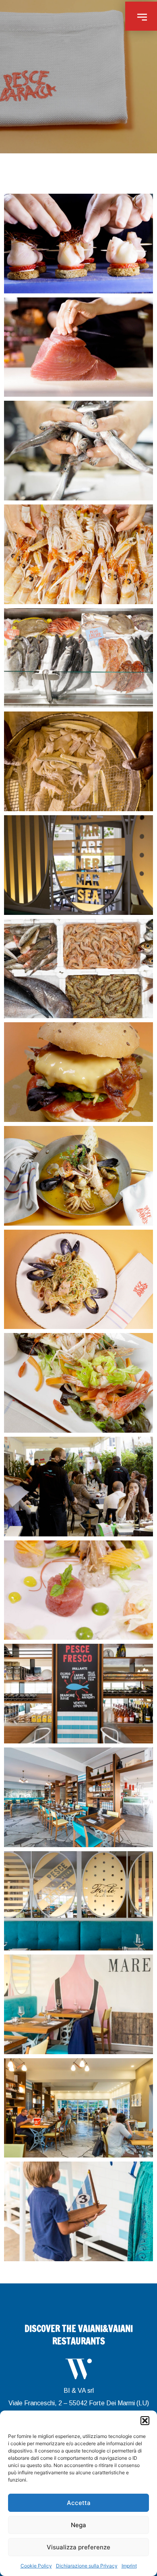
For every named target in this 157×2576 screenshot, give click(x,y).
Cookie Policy (36, 2566)
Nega (78, 2525)
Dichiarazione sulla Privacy (87, 2566)
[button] (145, 2421)
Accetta (79, 2503)
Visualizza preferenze (78, 2547)
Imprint (129, 2566)
